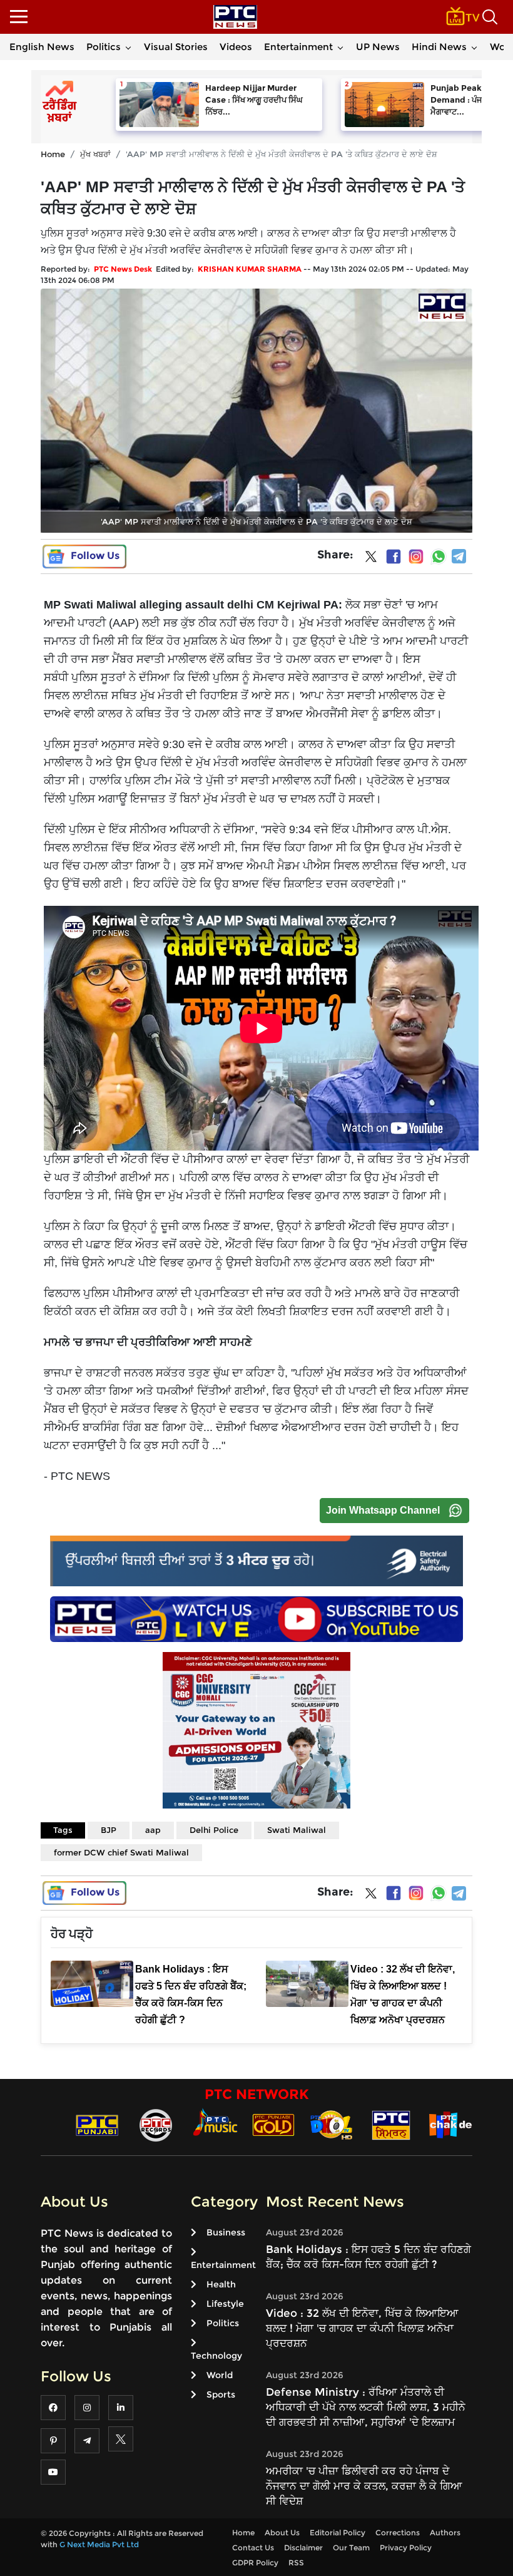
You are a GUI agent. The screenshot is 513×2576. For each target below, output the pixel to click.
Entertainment (298, 47)
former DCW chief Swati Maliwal (121, 1852)
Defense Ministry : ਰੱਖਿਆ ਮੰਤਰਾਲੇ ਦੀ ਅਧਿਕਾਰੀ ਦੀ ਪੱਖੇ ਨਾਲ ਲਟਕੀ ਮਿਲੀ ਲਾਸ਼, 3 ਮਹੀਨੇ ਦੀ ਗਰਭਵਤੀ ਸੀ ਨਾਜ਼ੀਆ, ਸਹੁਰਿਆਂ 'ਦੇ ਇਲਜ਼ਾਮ (366, 2407)
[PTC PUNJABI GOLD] (273, 2124)
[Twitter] (371, 559)
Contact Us (253, 2548)
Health (221, 2284)
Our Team (351, 2548)
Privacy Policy (406, 2548)
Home (53, 154)
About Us (282, 2532)
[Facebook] (394, 557)
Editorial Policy (338, 2532)
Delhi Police (214, 1830)
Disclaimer (303, 2548)
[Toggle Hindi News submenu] (474, 47)
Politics (104, 47)
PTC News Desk (123, 269)
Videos (236, 47)
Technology (216, 2356)
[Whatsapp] (439, 557)
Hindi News (439, 47)
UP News (378, 47)
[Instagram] (416, 557)
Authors (445, 2532)
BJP (109, 1830)
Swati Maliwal (297, 1830)
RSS (296, 2563)
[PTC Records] (156, 2124)
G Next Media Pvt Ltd (99, 2544)
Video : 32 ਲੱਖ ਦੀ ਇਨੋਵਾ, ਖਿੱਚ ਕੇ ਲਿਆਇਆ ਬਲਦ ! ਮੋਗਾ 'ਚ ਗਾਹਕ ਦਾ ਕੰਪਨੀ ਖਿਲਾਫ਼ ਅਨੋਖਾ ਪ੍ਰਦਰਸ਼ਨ (362, 2328)
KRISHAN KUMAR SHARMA (250, 269)
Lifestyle (225, 2304)
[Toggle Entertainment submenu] (340, 47)
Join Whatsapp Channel (383, 1510)
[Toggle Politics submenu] (128, 47)
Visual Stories (176, 47)
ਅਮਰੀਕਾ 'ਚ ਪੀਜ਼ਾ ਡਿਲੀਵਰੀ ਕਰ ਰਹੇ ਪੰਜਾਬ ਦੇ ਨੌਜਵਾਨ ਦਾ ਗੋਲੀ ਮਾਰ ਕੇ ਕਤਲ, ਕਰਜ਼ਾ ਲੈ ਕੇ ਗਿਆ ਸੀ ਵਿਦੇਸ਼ (364, 2486)
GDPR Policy (255, 2563)
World (220, 2375)
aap (153, 1830)
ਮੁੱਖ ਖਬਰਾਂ (95, 154)
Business (226, 2232)
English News (42, 47)
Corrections (398, 2532)
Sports (221, 2394)
